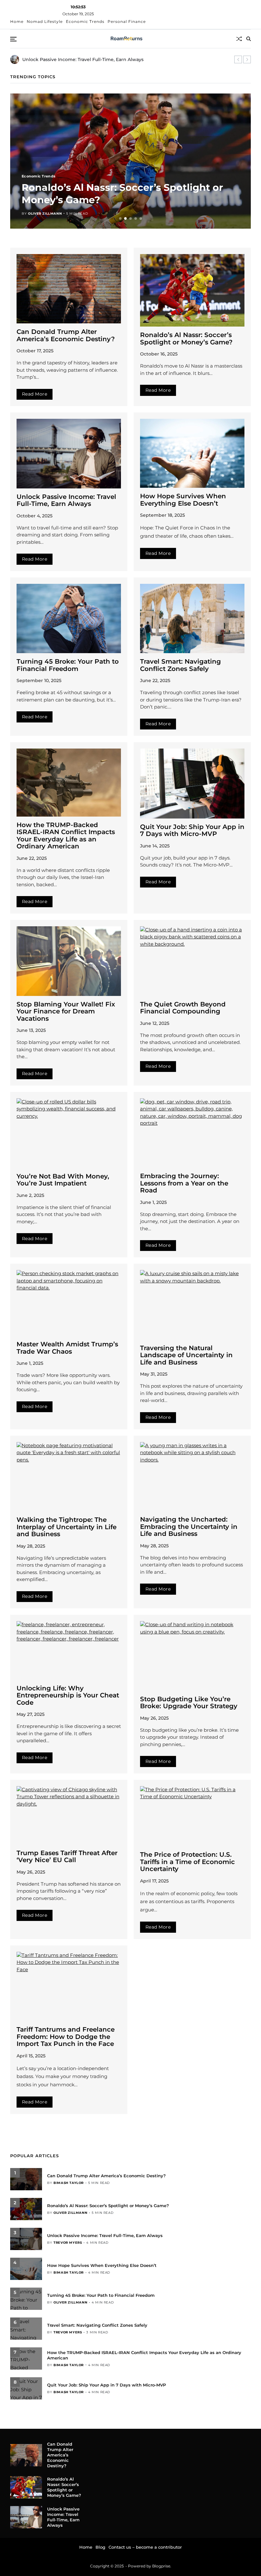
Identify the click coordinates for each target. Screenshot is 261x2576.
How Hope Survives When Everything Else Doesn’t (183, 500)
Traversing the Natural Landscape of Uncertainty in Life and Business (186, 1355)
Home (17, 21)
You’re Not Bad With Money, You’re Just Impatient (63, 1180)
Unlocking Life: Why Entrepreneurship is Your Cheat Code (68, 1695)
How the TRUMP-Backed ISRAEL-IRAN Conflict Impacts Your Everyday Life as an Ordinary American (66, 836)
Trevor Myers (42, 214)
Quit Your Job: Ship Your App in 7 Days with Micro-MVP (192, 830)
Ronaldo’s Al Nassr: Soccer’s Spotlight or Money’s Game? (186, 338)
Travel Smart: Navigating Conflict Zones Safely (180, 665)
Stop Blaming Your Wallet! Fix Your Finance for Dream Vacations (66, 1011)
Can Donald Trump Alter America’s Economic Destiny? (66, 335)
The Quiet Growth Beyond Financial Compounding (183, 1008)
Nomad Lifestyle (45, 21)
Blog (100, 2547)
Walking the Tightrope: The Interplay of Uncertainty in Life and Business (67, 1527)
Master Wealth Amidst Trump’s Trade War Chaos (67, 1348)
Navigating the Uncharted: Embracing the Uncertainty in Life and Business (189, 1526)
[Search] (249, 39)
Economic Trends (85, 21)
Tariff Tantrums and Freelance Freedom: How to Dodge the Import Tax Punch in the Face (66, 2037)
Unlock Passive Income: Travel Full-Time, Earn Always (66, 500)
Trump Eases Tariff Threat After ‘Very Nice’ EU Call (67, 1857)
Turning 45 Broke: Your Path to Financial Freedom (68, 665)
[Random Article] (239, 39)
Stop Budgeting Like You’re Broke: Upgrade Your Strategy (189, 1703)
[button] (238, 59)
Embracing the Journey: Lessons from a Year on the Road (184, 1183)
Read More (35, 394)
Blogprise (161, 2566)
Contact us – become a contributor (145, 2547)
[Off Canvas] (13, 39)
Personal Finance (127, 21)
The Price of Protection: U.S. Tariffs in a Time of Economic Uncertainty (187, 1862)
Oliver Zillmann (70, 2213)
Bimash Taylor (69, 2183)
